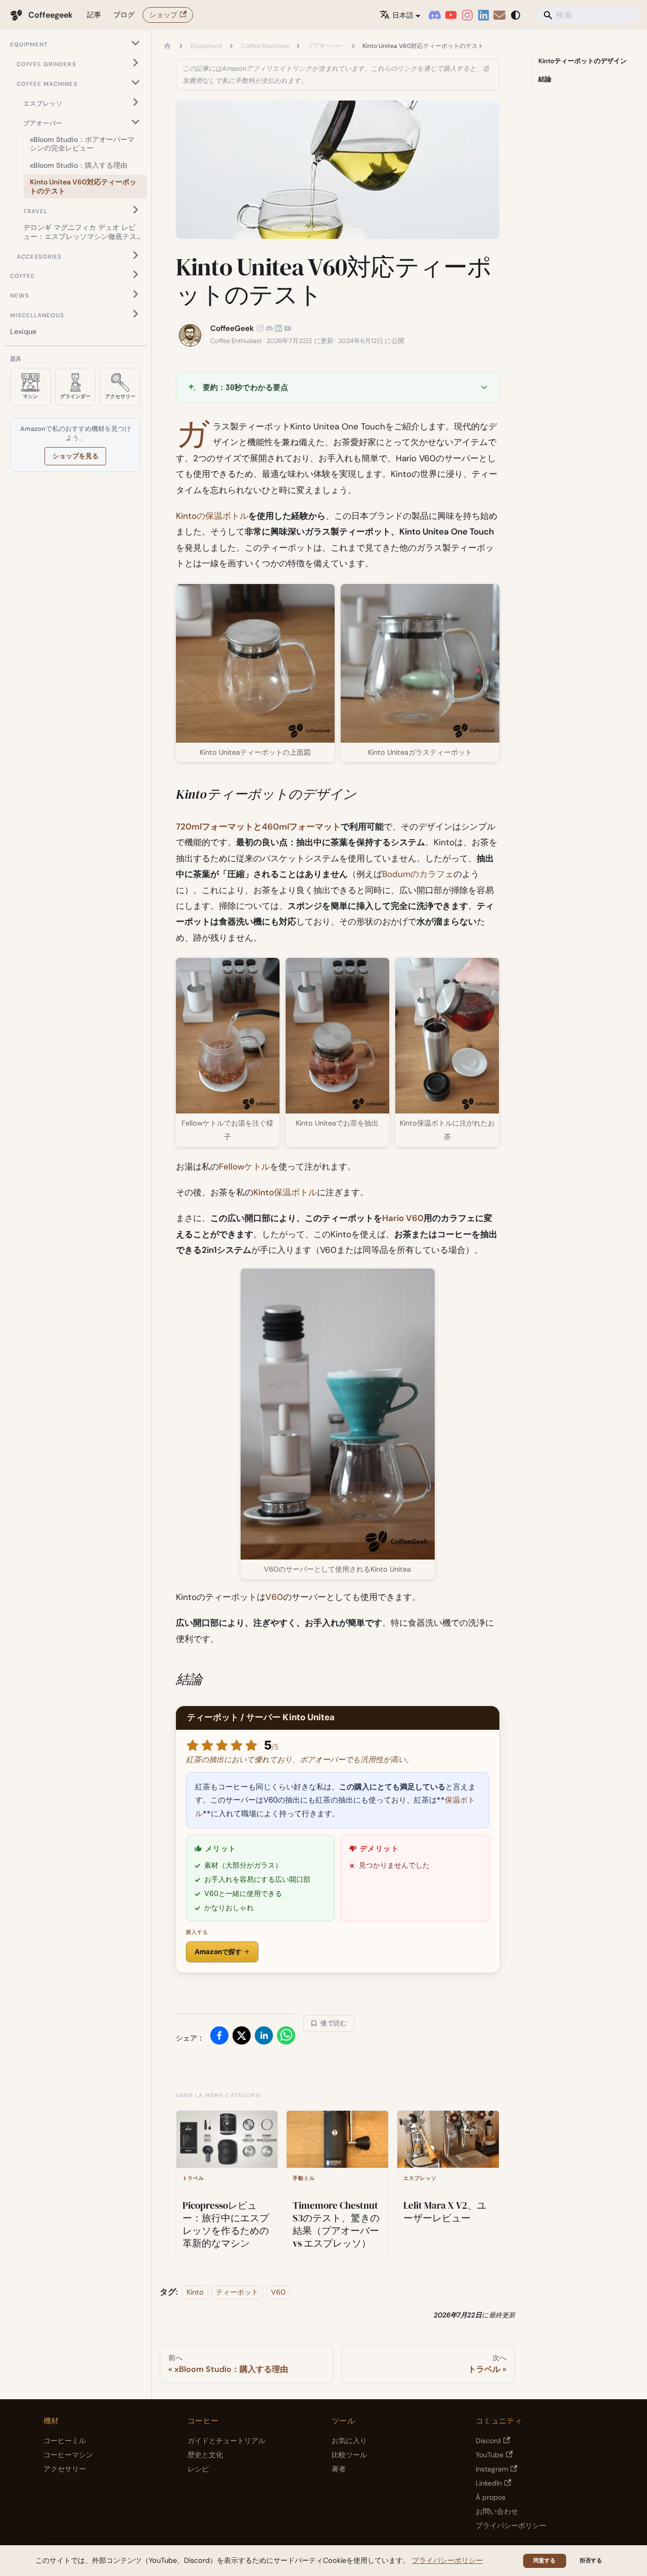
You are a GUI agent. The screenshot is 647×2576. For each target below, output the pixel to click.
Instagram (492, 2469)
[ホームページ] (167, 46)
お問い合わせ (497, 2511)
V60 (274, 1597)
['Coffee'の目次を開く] (135, 275)
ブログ (124, 15)
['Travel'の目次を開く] (135, 209)
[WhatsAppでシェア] (286, 2038)
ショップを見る (76, 456)
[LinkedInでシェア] (264, 2038)
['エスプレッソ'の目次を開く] (135, 102)
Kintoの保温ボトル (212, 516)
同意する (544, 2560)
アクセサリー (65, 2469)
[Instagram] (467, 15)
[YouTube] (451, 15)
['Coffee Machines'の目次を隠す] (135, 83)
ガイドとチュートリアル (226, 2441)
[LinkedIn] (483, 15)
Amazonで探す (218, 1952)
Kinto (195, 2292)
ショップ (163, 15)
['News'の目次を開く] (135, 294)
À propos (491, 2497)
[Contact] (499, 15)
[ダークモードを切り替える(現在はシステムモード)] (516, 15)
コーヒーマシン (68, 2455)
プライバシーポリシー (511, 2525)
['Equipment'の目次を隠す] (135, 43)
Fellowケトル (244, 1167)
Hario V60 (403, 1218)
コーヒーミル (65, 2441)
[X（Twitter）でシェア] (242, 2038)
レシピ (198, 2469)
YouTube (490, 2455)
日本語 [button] (403, 15)
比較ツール (349, 2455)
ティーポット (237, 2292)
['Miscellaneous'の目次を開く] (135, 314)
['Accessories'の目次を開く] (135, 255)
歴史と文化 (205, 2455)
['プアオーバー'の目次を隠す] (135, 121)
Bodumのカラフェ (418, 874)
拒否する (591, 2560)
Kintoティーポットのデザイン (583, 61)
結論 (545, 79)
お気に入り (349, 2441)
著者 (339, 2469)
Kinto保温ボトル (285, 1192)
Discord (488, 2441)
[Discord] (435, 15)
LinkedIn (489, 2483)
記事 (94, 15)
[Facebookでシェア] (219, 2038)
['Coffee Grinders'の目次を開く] (135, 63)
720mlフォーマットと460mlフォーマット (258, 827)
